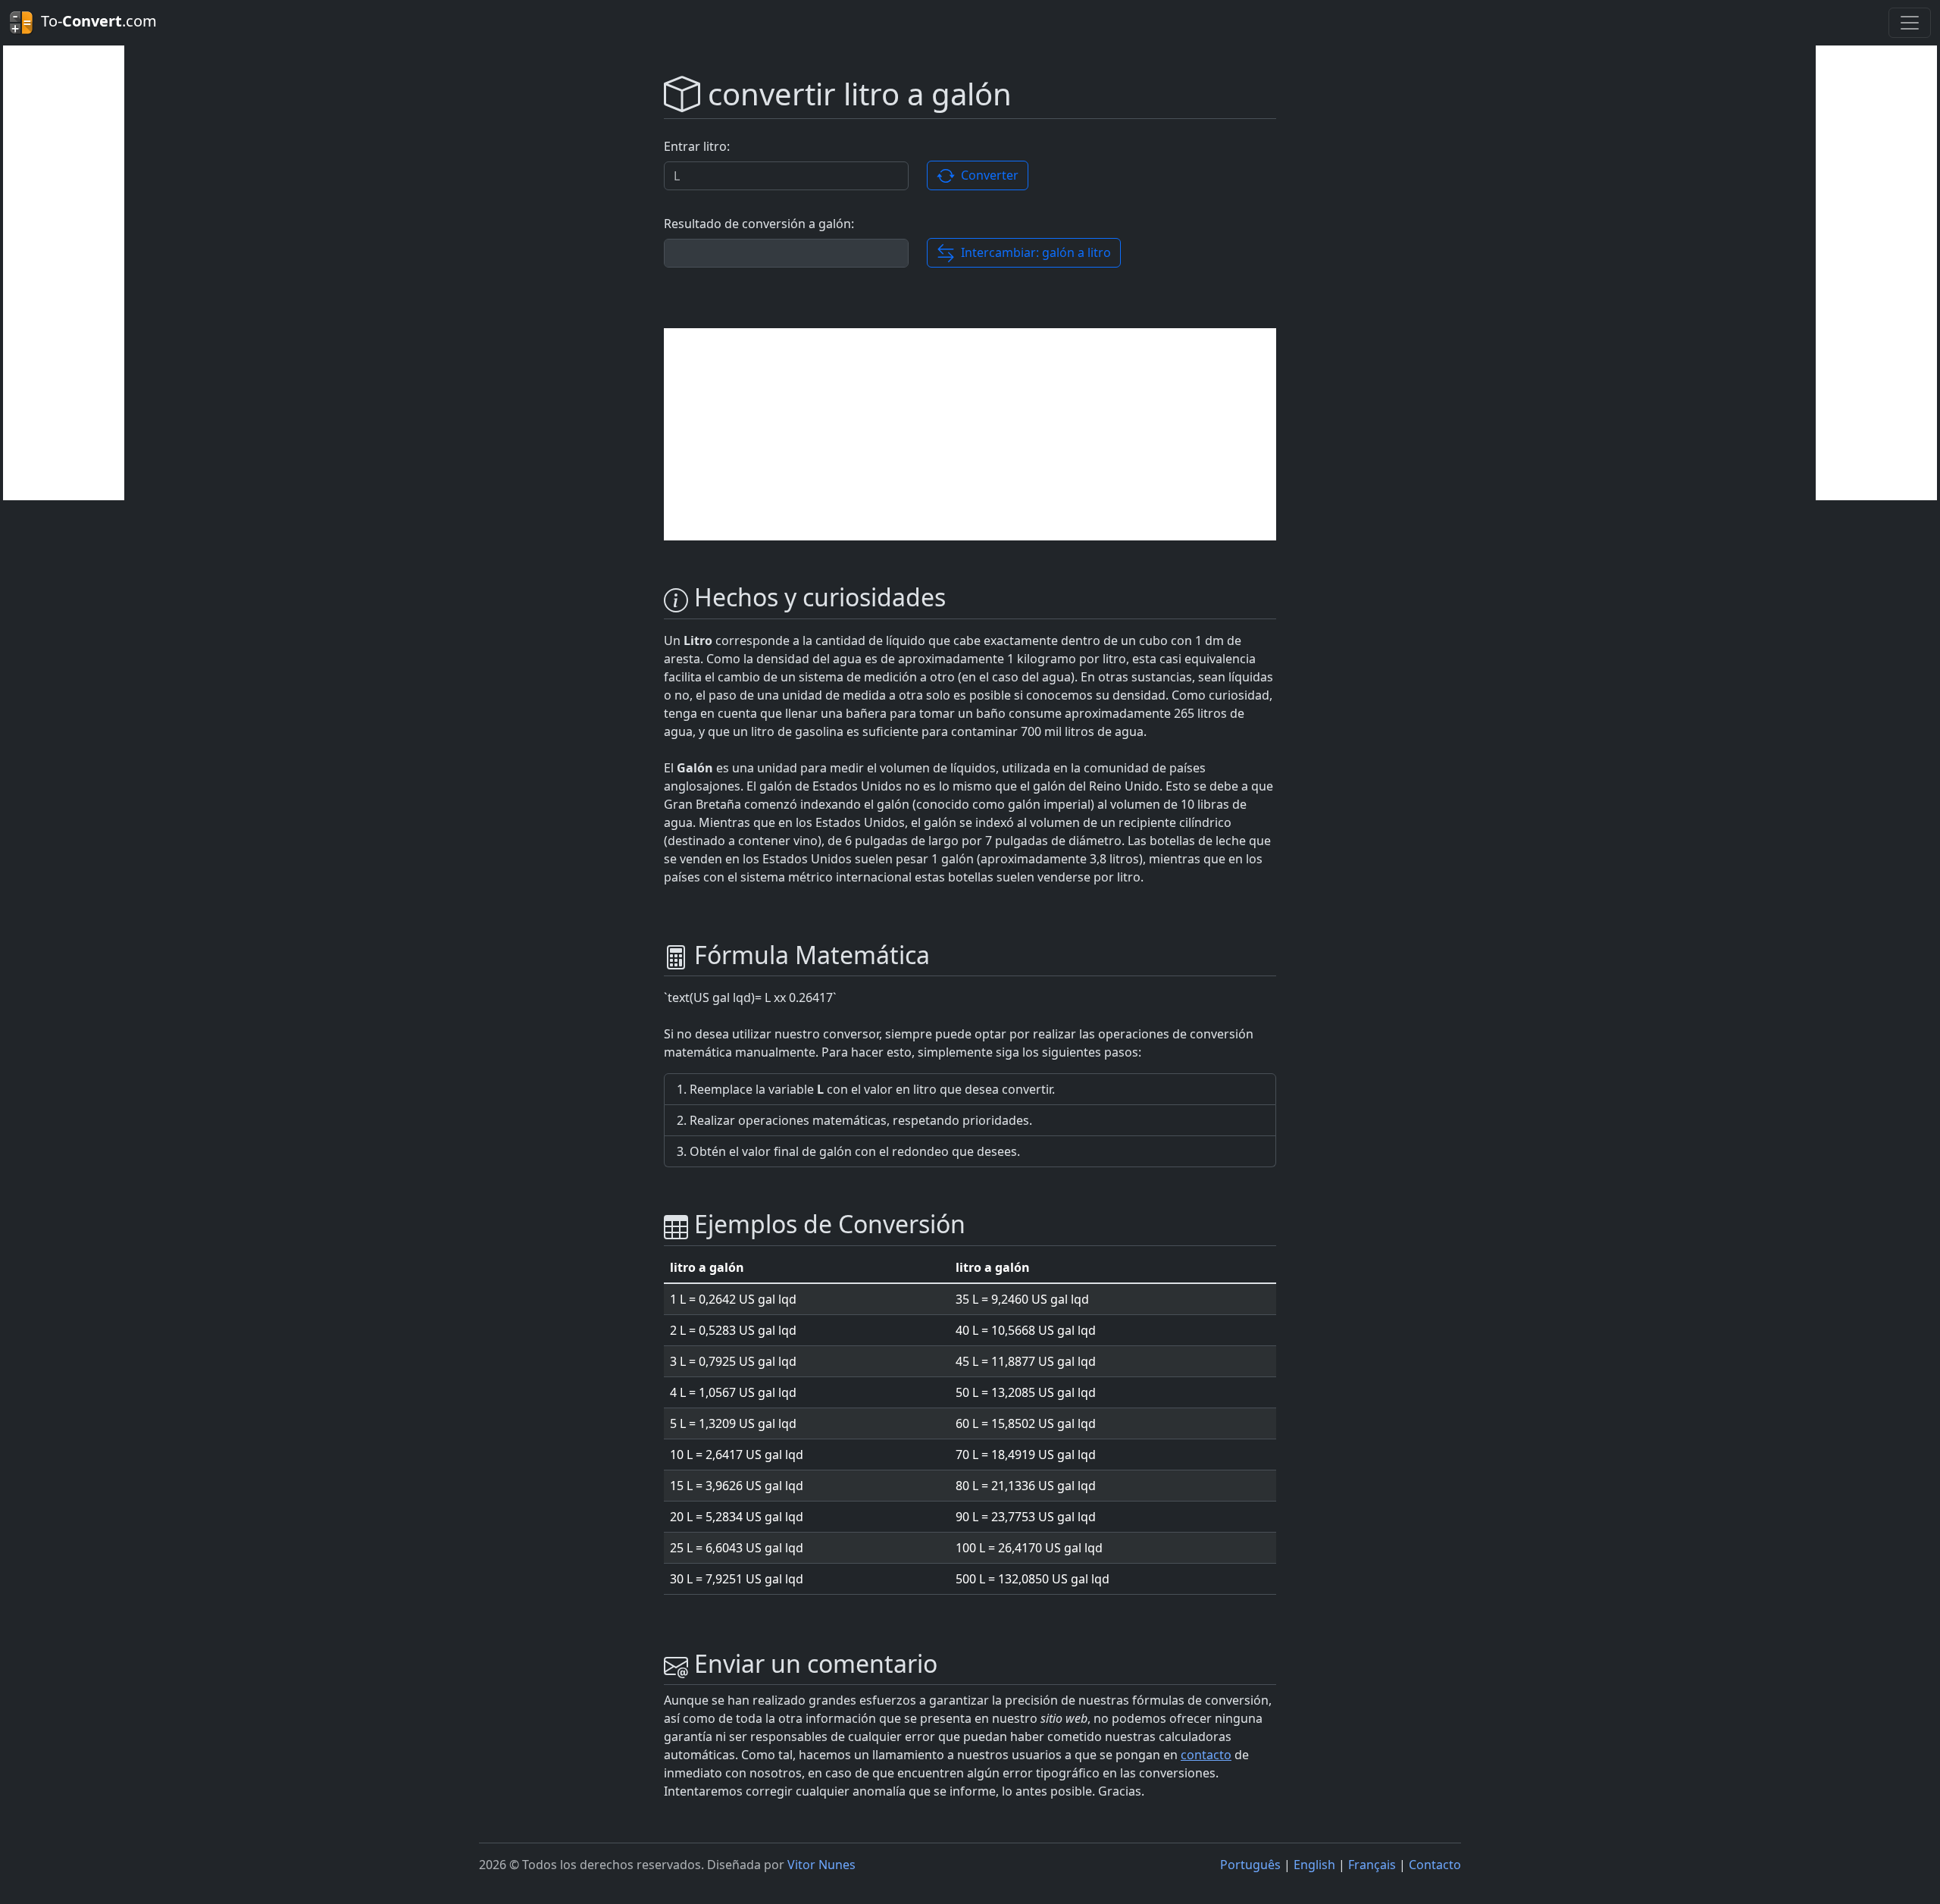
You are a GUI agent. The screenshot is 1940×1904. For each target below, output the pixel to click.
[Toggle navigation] (1910, 23)
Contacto (1435, 1865)
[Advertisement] (64, 273)
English (1314, 1865)
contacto (1206, 1755)
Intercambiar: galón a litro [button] (1033, 252)
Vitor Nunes (821, 1865)
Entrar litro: (697, 146)
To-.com (95, 21)
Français (1372, 1865)
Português (1250, 1865)
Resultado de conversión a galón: (759, 224)
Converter (987, 175)
